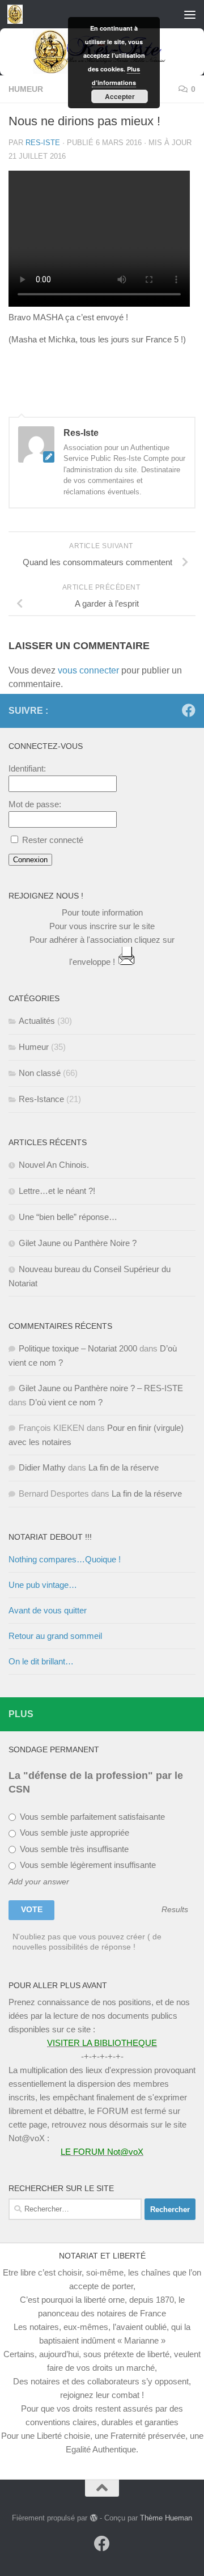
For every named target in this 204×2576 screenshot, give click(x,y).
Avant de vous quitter (48, 1610)
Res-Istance (41, 1099)
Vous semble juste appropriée (73, 1833)
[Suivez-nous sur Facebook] (189, 710)
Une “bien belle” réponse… (68, 1217)
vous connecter (88, 670)
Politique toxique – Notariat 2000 (78, 1348)
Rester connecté (53, 840)
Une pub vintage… (43, 1585)
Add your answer (39, 1882)
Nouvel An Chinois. (54, 1165)
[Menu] (190, 14)
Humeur (26, 89)
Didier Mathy (42, 1467)
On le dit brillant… (41, 1661)
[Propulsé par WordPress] (93, 2518)
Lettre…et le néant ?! (57, 1191)
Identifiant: (27, 768)
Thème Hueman (166, 2518)
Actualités (37, 1021)
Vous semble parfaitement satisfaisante (91, 1817)
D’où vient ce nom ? (66, 1402)
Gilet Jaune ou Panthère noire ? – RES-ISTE (101, 1388)
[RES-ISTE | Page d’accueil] (18, 14)
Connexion (30, 860)
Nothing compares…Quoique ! (65, 1559)
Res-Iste (43, 143)
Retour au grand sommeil (55, 1636)
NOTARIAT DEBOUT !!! (50, 1537)
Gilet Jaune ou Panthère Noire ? (78, 1243)
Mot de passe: (35, 804)
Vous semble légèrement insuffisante (87, 1865)
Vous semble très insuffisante (73, 1849)
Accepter (120, 96)
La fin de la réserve (124, 1467)
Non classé (40, 1073)
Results (175, 1910)
